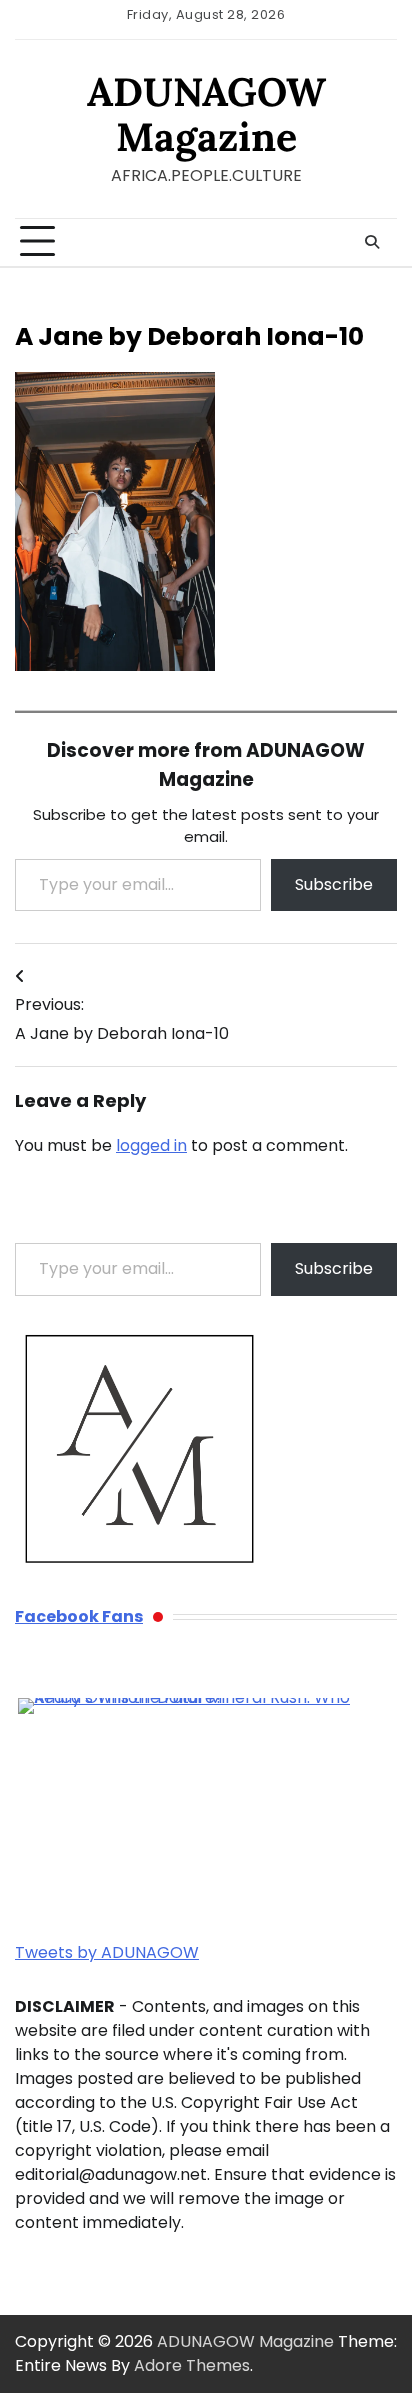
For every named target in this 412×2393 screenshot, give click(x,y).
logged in (151, 1145)
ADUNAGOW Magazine (206, 113)
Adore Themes (192, 2365)
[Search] (372, 242)
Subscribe (334, 884)
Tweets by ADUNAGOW (107, 1952)
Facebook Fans (79, 1616)
